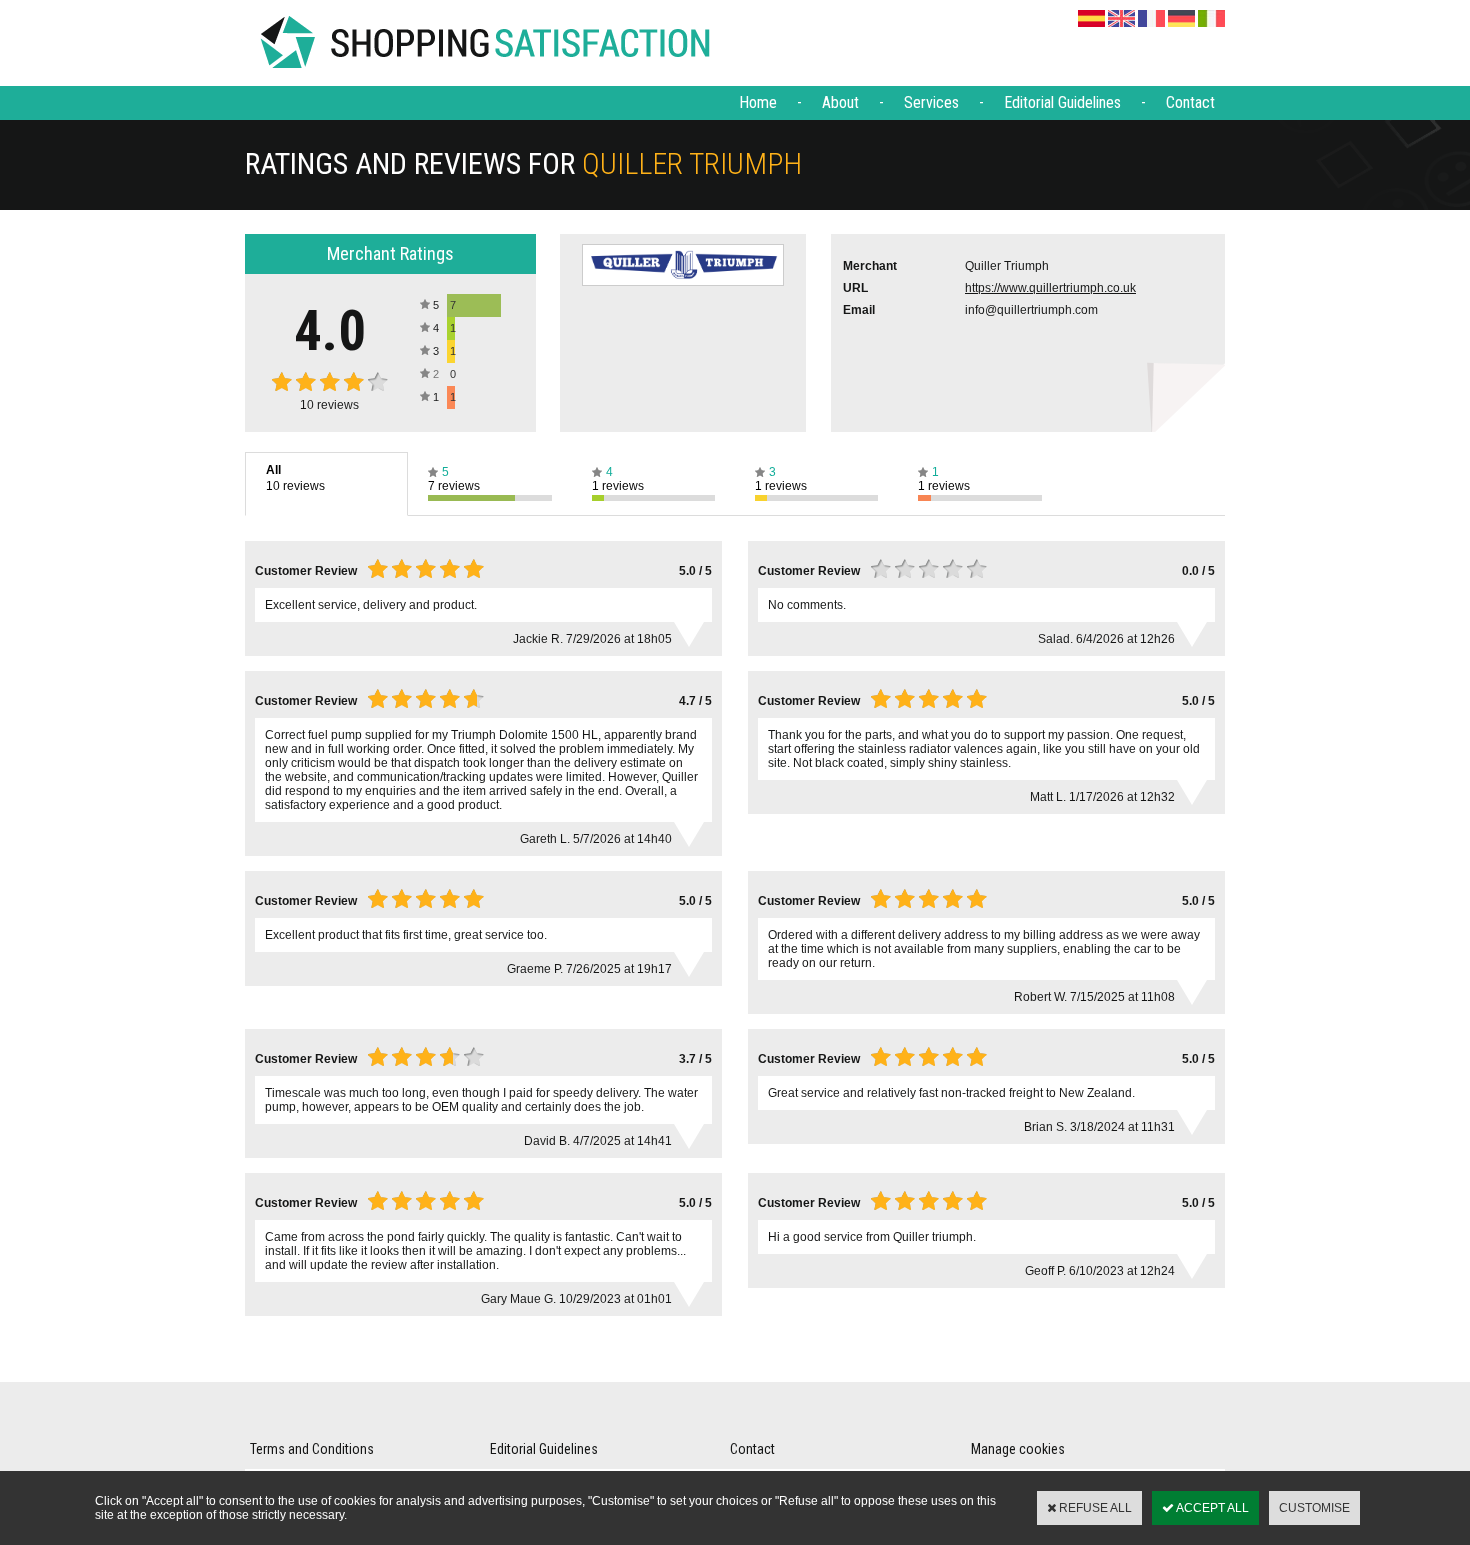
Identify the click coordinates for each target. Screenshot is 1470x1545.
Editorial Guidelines (1062, 102)
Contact (1190, 102)
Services (931, 102)
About (840, 102)
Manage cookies (1018, 1449)
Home (758, 102)
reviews (329, 405)
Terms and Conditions (312, 1449)
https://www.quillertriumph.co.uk (1050, 288)
